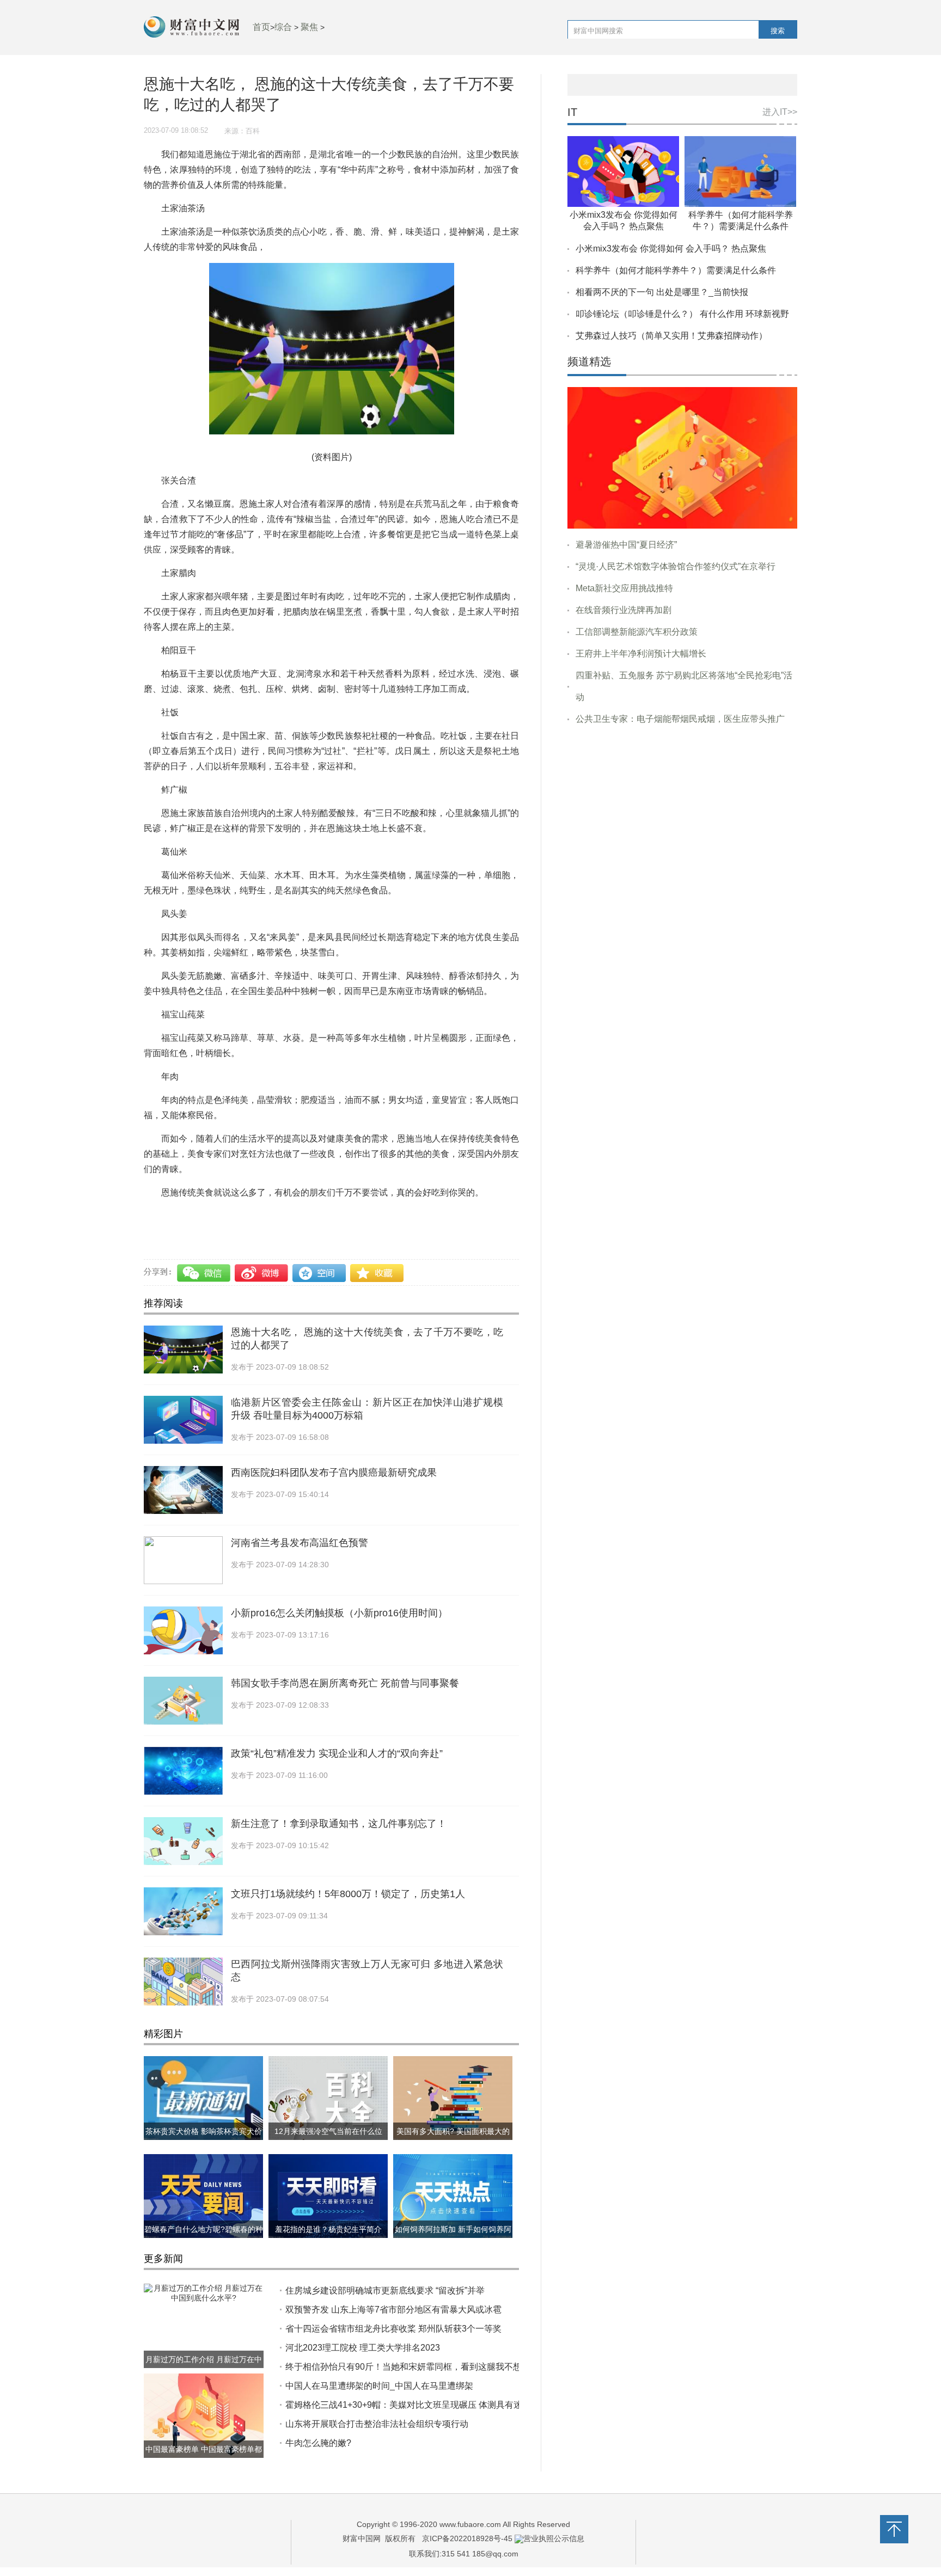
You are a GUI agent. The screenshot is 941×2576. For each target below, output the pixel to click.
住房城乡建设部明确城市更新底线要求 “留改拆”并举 (385, 2290)
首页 (261, 27)
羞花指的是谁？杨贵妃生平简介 (328, 2229)
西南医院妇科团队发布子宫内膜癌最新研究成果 (334, 1473)
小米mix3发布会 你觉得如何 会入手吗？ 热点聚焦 (671, 249)
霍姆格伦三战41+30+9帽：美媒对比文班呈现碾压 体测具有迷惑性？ (417, 2405)
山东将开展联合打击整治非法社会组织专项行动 (377, 2424)
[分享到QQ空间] (319, 1273)
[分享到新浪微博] (262, 1273)
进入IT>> (780, 112)
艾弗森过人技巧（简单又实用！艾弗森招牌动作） (671, 336)
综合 (283, 27)
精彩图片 (163, 2034)
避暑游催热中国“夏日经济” (626, 545)
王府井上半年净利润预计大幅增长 (641, 654)
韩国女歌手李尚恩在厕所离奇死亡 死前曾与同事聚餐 (345, 1683)
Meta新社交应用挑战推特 (624, 588)
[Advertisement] (682, 817)
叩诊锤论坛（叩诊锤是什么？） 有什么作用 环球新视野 (682, 314)
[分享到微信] (205, 1273)
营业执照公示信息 (554, 2538)
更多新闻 (163, 2259)
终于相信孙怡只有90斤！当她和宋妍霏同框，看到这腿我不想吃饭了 (417, 2367)
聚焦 (309, 27)
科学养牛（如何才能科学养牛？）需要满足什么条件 (676, 270)
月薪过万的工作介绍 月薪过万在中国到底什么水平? (204, 2368)
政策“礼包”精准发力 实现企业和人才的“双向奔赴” (337, 1753)
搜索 (778, 31)
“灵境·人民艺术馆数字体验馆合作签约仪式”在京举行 (676, 566)
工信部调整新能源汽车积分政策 (637, 632)
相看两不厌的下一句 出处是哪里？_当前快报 (662, 292)
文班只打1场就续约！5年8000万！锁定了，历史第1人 (348, 1894)
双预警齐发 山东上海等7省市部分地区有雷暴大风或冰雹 (393, 2310)
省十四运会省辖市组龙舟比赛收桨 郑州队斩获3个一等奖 (393, 2329)
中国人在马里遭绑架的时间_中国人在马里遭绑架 (379, 2386)
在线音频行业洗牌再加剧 (624, 610)
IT (572, 112)
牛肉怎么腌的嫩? (318, 2443)
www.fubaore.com (470, 2524)
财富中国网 (362, 2538)
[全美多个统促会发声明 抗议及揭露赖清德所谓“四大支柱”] (682, 457)
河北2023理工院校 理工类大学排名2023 (363, 2348)
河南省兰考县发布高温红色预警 (300, 1543)
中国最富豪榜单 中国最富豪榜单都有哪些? (204, 2458)
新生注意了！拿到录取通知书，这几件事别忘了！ (339, 1824)
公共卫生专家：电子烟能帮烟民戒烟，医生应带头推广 (680, 719)
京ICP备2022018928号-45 (467, 2538)
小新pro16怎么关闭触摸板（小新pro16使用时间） (339, 1613)
